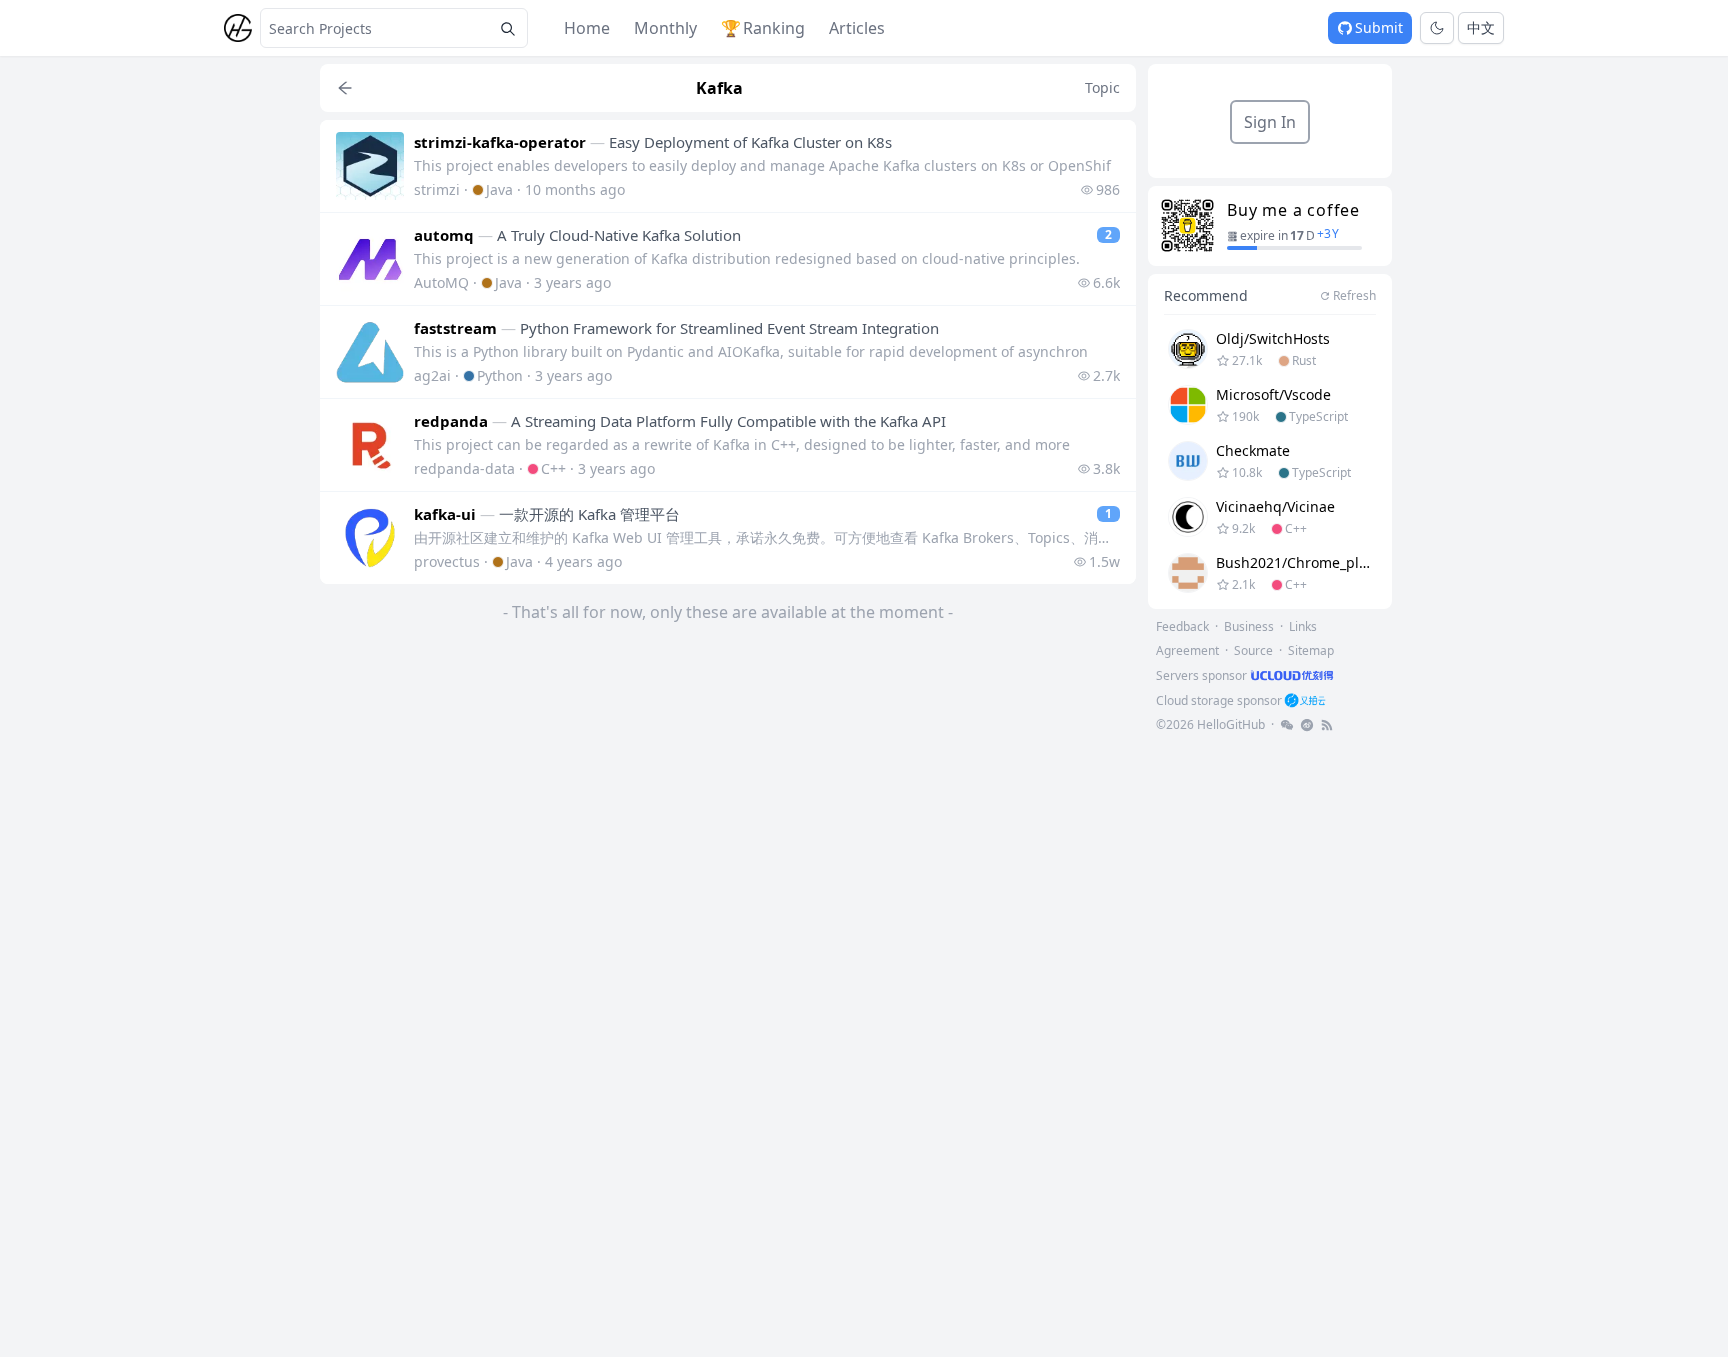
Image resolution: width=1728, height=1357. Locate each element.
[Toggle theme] (1437, 28)
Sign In (1270, 122)
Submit (1379, 27)
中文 (1481, 27)
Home (587, 28)
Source (1253, 650)
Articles (857, 28)
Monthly (665, 28)
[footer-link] (1287, 725)
